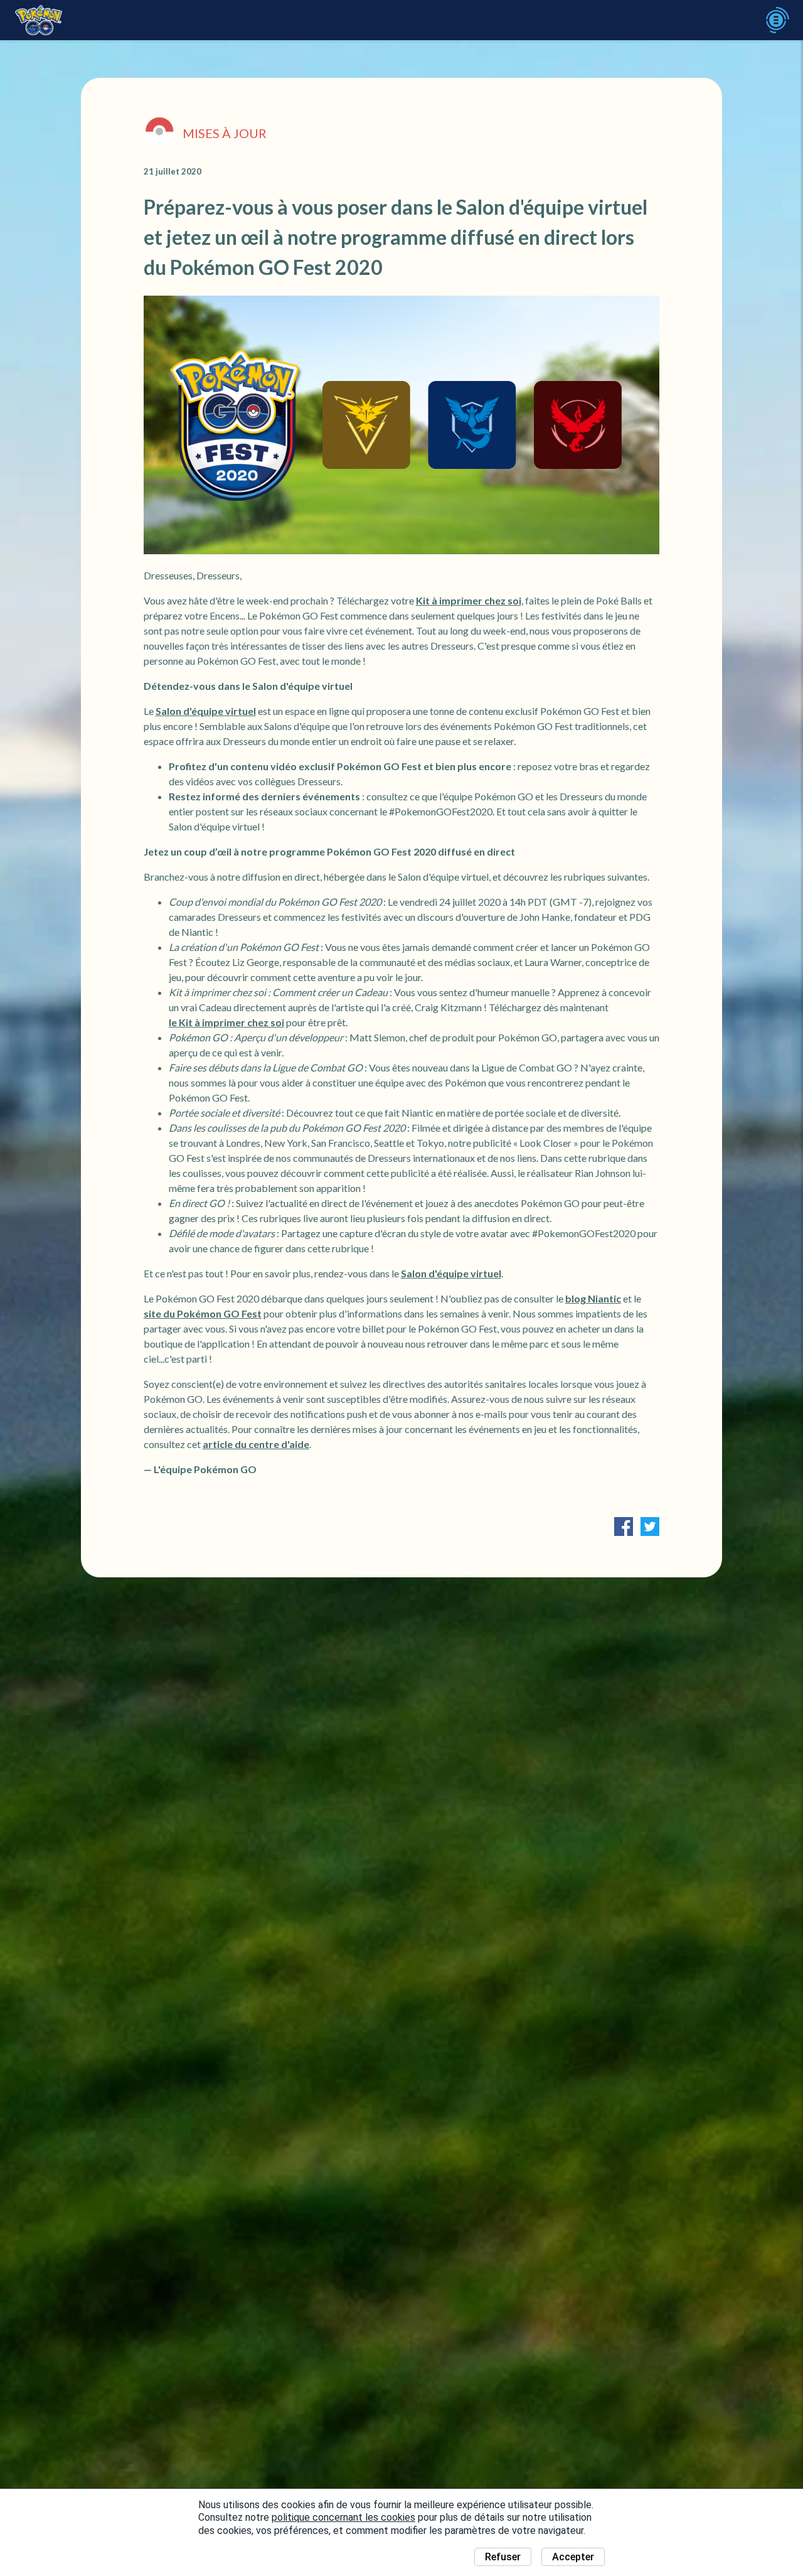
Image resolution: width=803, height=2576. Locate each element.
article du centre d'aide (256, 1444)
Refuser (503, 2557)
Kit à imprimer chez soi (469, 600)
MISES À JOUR (225, 133)
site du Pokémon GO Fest (203, 1313)
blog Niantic (593, 1298)
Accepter (573, 2557)
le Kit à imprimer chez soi (226, 1022)
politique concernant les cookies (343, 2517)
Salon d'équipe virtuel (206, 711)
